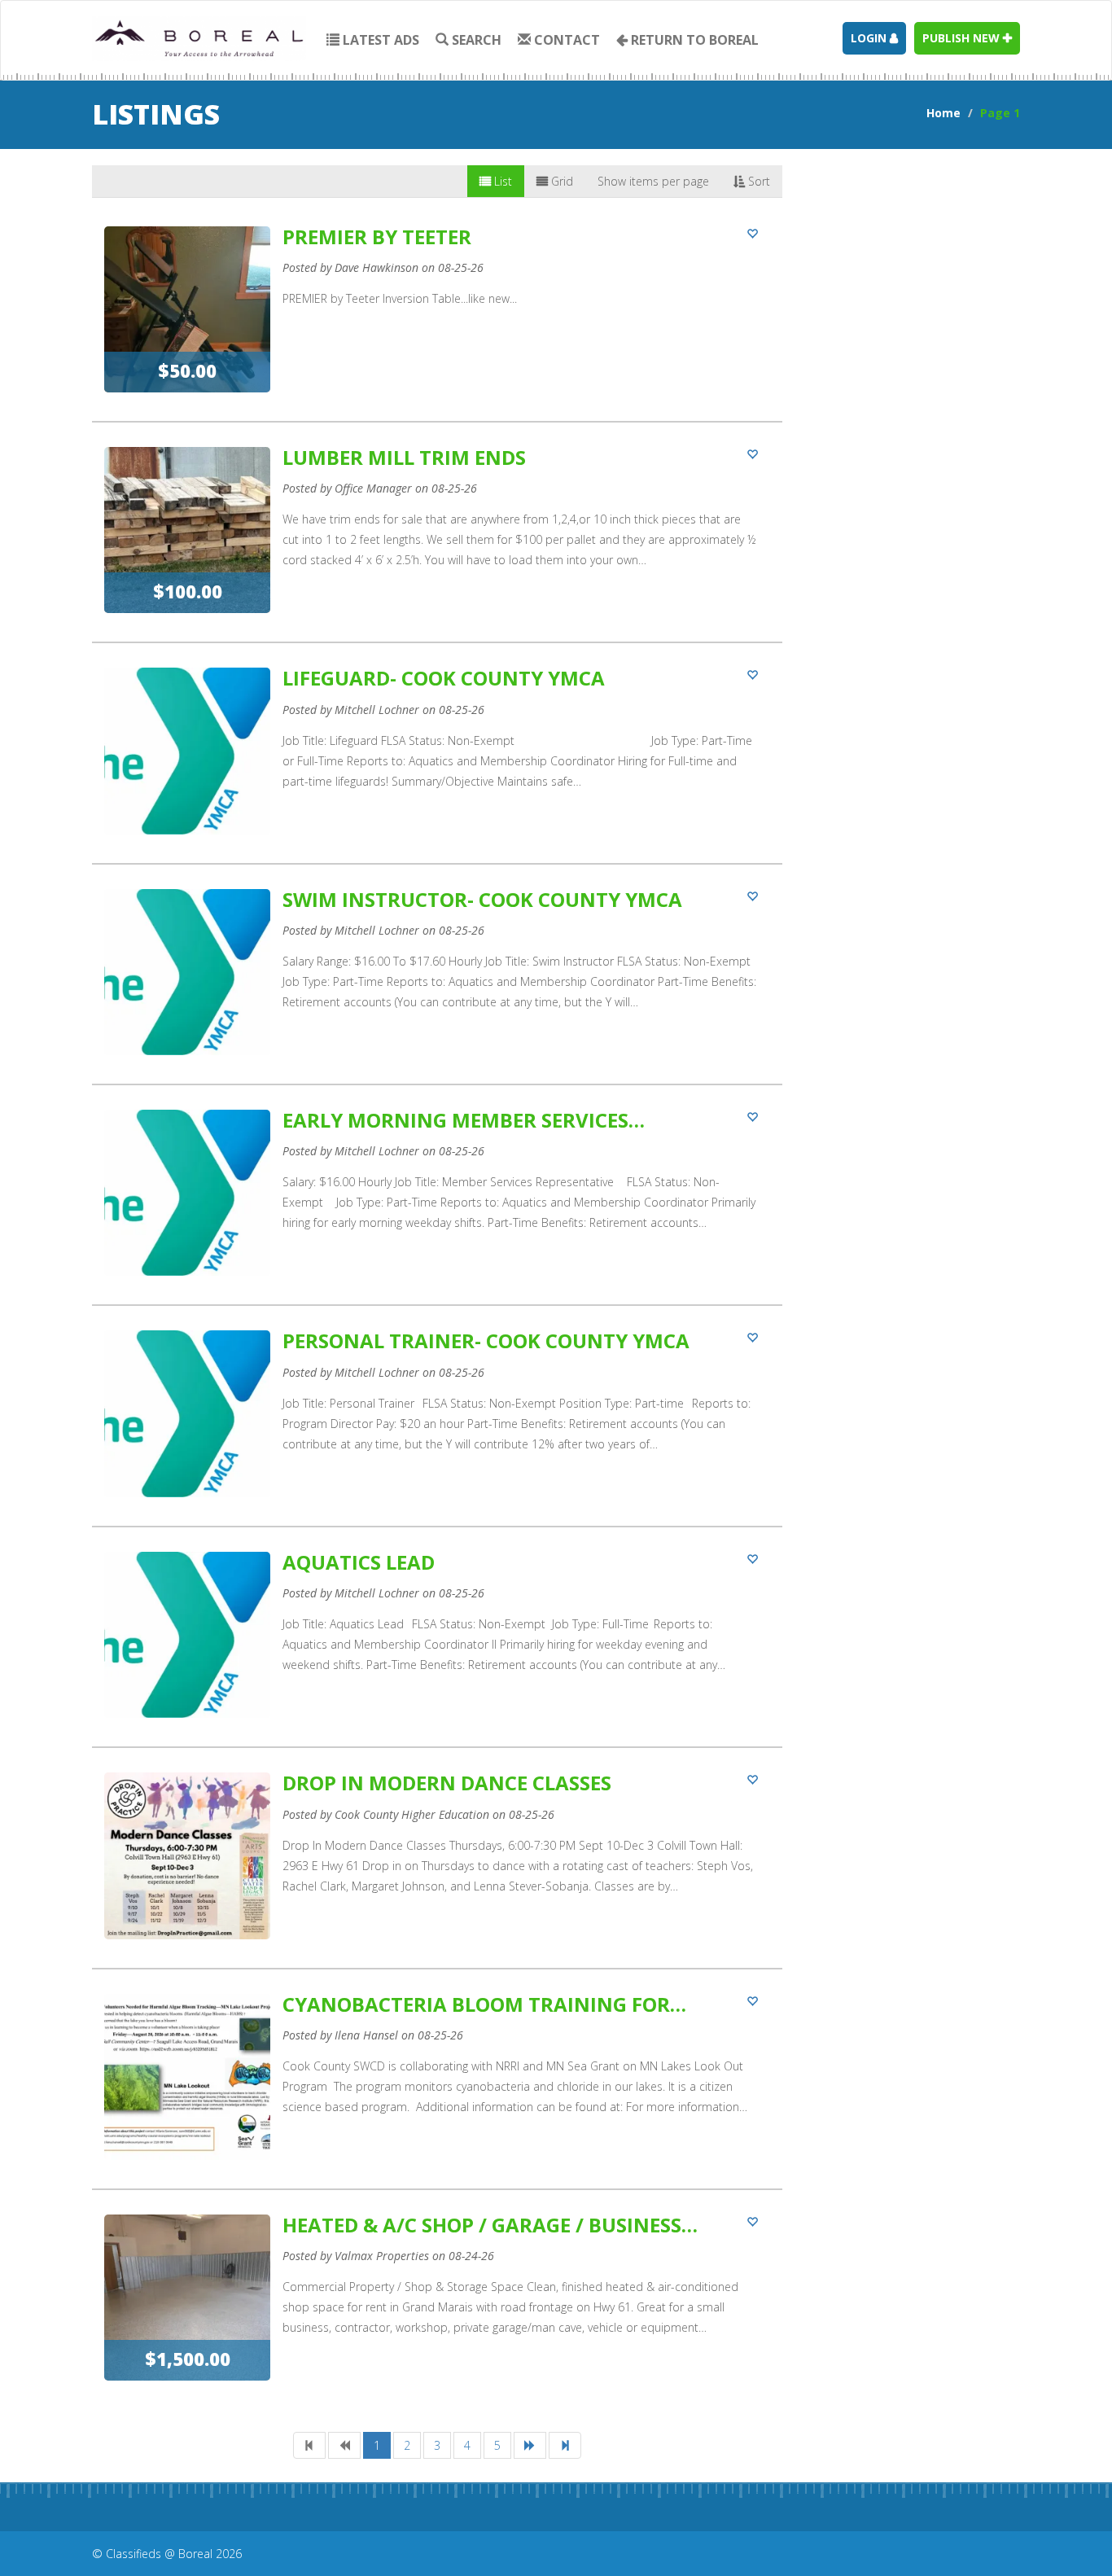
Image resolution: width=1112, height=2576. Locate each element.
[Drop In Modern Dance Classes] (437, 1870)
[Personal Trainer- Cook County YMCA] (437, 1428)
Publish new (963, 38)
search (475, 40)
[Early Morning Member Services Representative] (437, 1207)
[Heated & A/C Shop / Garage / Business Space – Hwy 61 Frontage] (437, 2312)
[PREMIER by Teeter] (437, 324)
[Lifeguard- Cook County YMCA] (437, 765)
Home (943, 113)
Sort (757, 181)
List (501, 181)
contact (565, 40)
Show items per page (653, 181)
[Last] (565, 2445)
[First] (309, 2445)
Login (870, 38)
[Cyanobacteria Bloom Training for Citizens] (437, 2091)
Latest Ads (379, 40)
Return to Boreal (693, 40)
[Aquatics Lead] (437, 1649)
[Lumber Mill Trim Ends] (437, 544)
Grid (560, 181)
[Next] (530, 2445)
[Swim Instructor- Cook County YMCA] (437, 986)
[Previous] (344, 2445)
